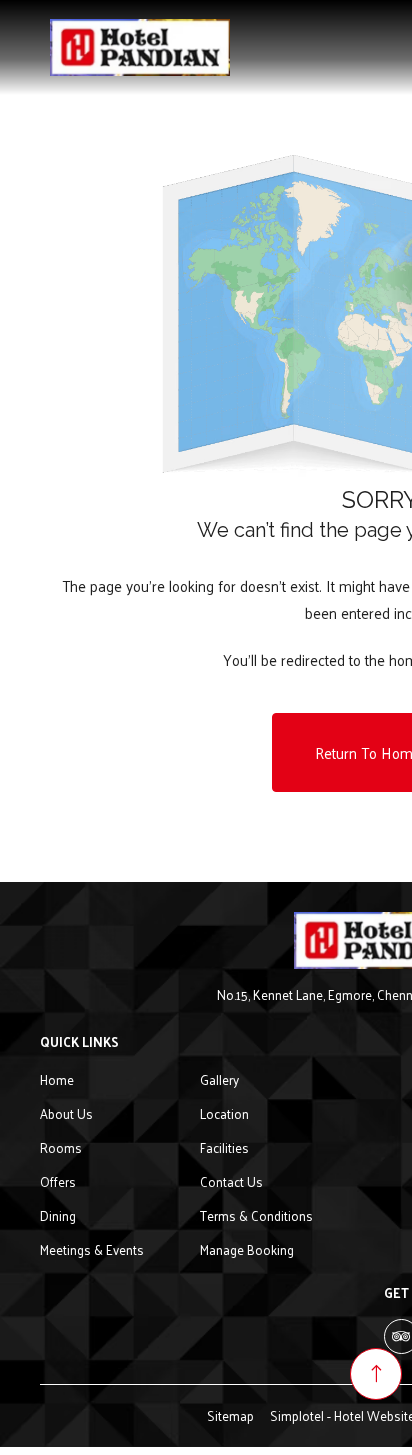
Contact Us (231, 1181)
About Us (66, 1113)
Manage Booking (247, 1249)
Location (224, 1113)
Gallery (219, 1079)
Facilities (224, 1147)
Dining (58, 1215)
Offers (58, 1181)
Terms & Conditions (256, 1215)
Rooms (61, 1147)
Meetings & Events (92, 1249)
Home (57, 1079)
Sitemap (230, 1415)
